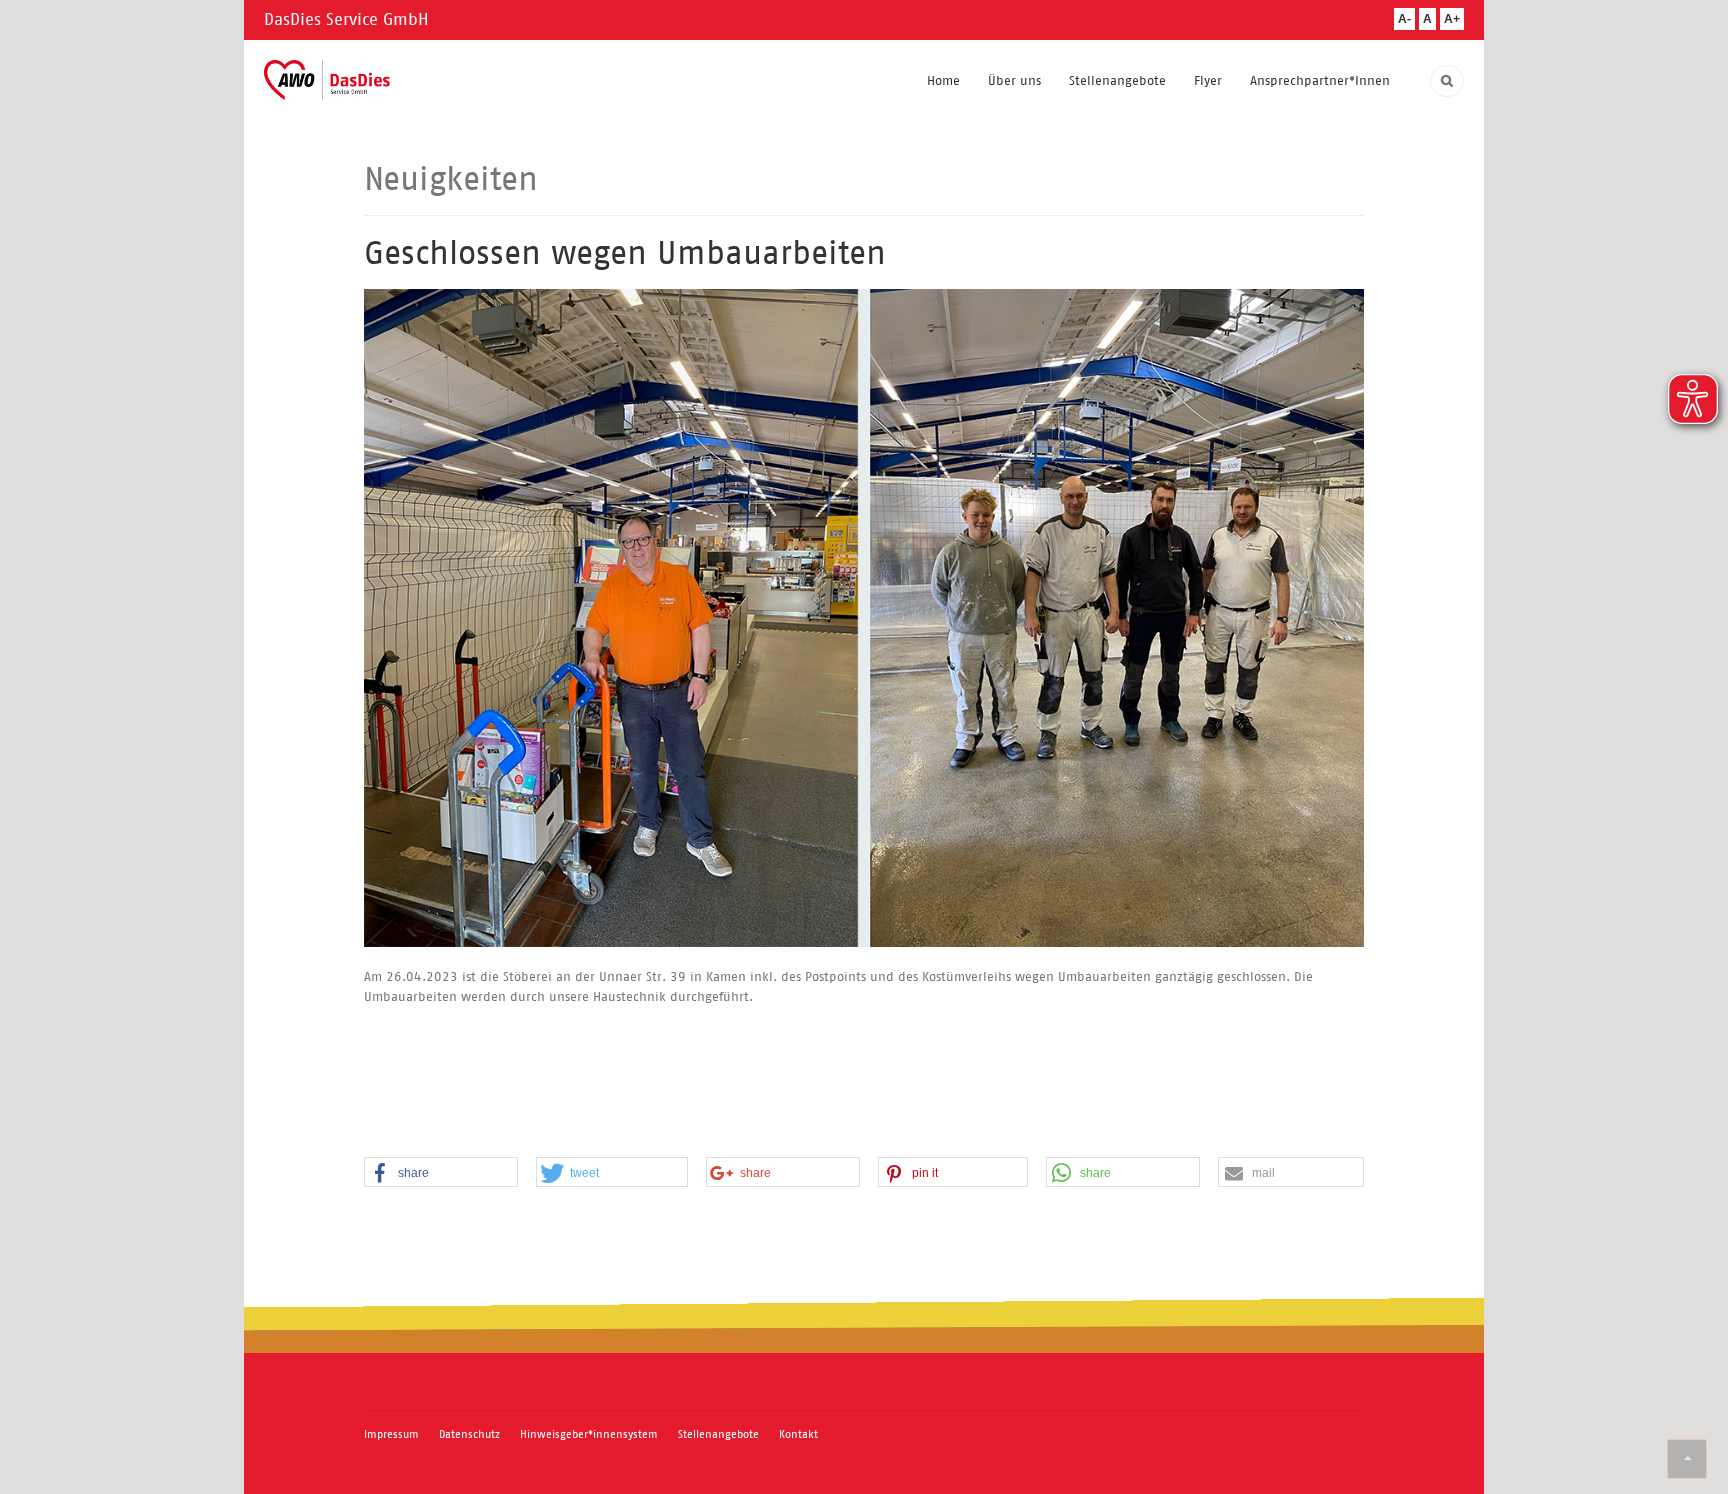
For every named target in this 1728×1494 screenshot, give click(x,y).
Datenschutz (469, 1434)
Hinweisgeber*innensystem (589, 1434)
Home (943, 80)
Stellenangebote (1117, 80)
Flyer (1208, 80)
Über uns (1014, 80)
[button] (441, 1173)
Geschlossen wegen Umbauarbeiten (625, 252)
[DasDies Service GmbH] (327, 80)
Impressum (391, 1434)
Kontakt (798, 1434)
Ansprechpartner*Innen (1320, 80)
